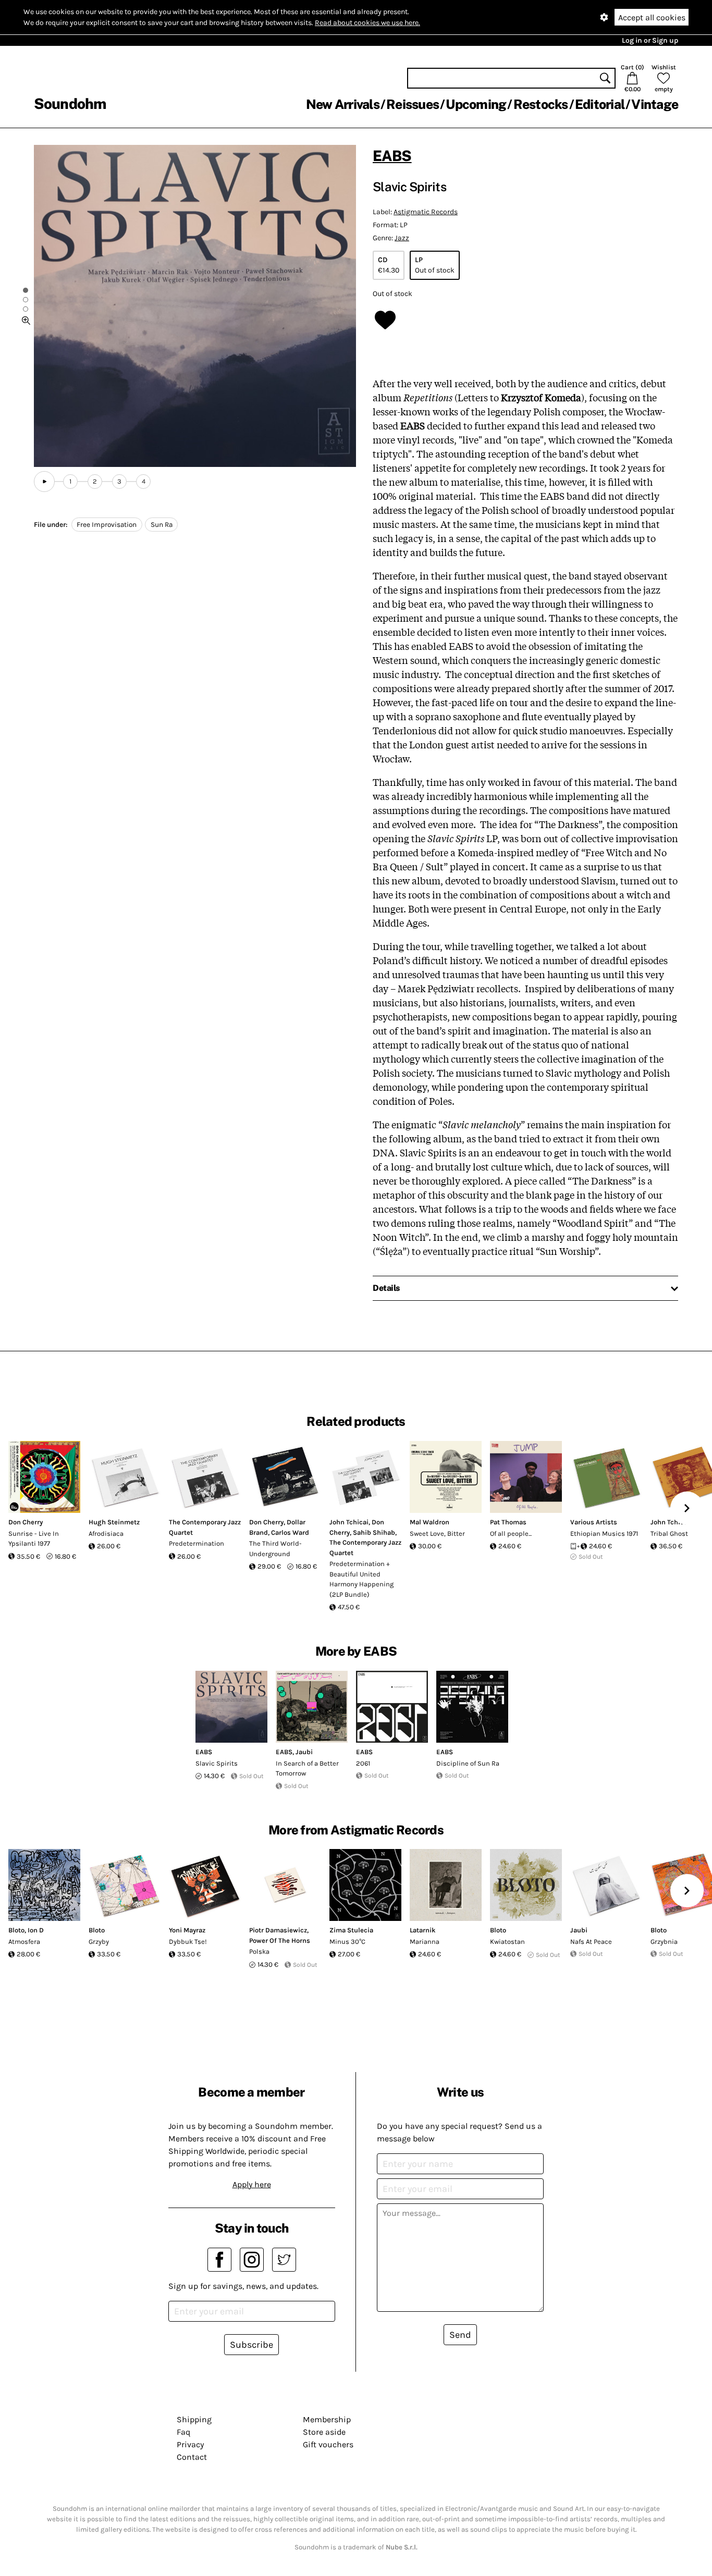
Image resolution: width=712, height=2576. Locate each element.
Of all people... (511, 1533)
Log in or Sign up (650, 40)
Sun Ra (162, 525)
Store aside (324, 2432)
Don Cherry (26, 1522)
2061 (363, 1763)
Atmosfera (24, 1942)
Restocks (541, 104)
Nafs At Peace (591, 1942)
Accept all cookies (652, 17)
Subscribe (251, 2345)
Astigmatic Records (426, 212)
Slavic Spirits (217, 1763)
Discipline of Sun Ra (468, 1763)
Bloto (16, 1930)
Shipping (194, 2419)
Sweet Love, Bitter (437, 1533)
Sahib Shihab (374, 1532)
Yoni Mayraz (187, 1930)
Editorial (600, 104)
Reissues (413, 104)
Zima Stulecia (351, 1930)
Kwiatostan (507, 1942)
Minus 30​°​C (347, 1942)
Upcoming (476, 104)
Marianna (425, 1942)
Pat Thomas (508, 1522)
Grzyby (99, 1942)
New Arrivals (343, 104)
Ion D (36, 1930)
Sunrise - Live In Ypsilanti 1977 (34, 1539)
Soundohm (70, 103)
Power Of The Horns (280, 1940)
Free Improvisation (107, 525)
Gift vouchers (328, 2444)
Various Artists (594, 1522)
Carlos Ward (290, 1532)
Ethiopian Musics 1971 (604, 1533)
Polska (259, 1951)
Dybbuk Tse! (188, 1942)
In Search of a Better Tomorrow (307, 1768)
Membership (327, 2419)
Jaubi (304, 1752)
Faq (183, 2432)
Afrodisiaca (106, 1533)
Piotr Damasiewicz (278, 1930)
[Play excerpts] (44, 482)
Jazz (402, 238)
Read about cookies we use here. (367, 23)
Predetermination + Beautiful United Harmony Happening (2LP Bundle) (361, 1579)
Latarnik (423, 1930)
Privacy (190, 2444)
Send (460, 2335)
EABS (392, 156)
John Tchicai (349, 1522)
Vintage (655, 104)
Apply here (252, 2184)
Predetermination (197, 1543)
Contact (192, 2457)
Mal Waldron (429, 1522)
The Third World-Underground (275, 1549)
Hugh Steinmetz (114, 1522)
